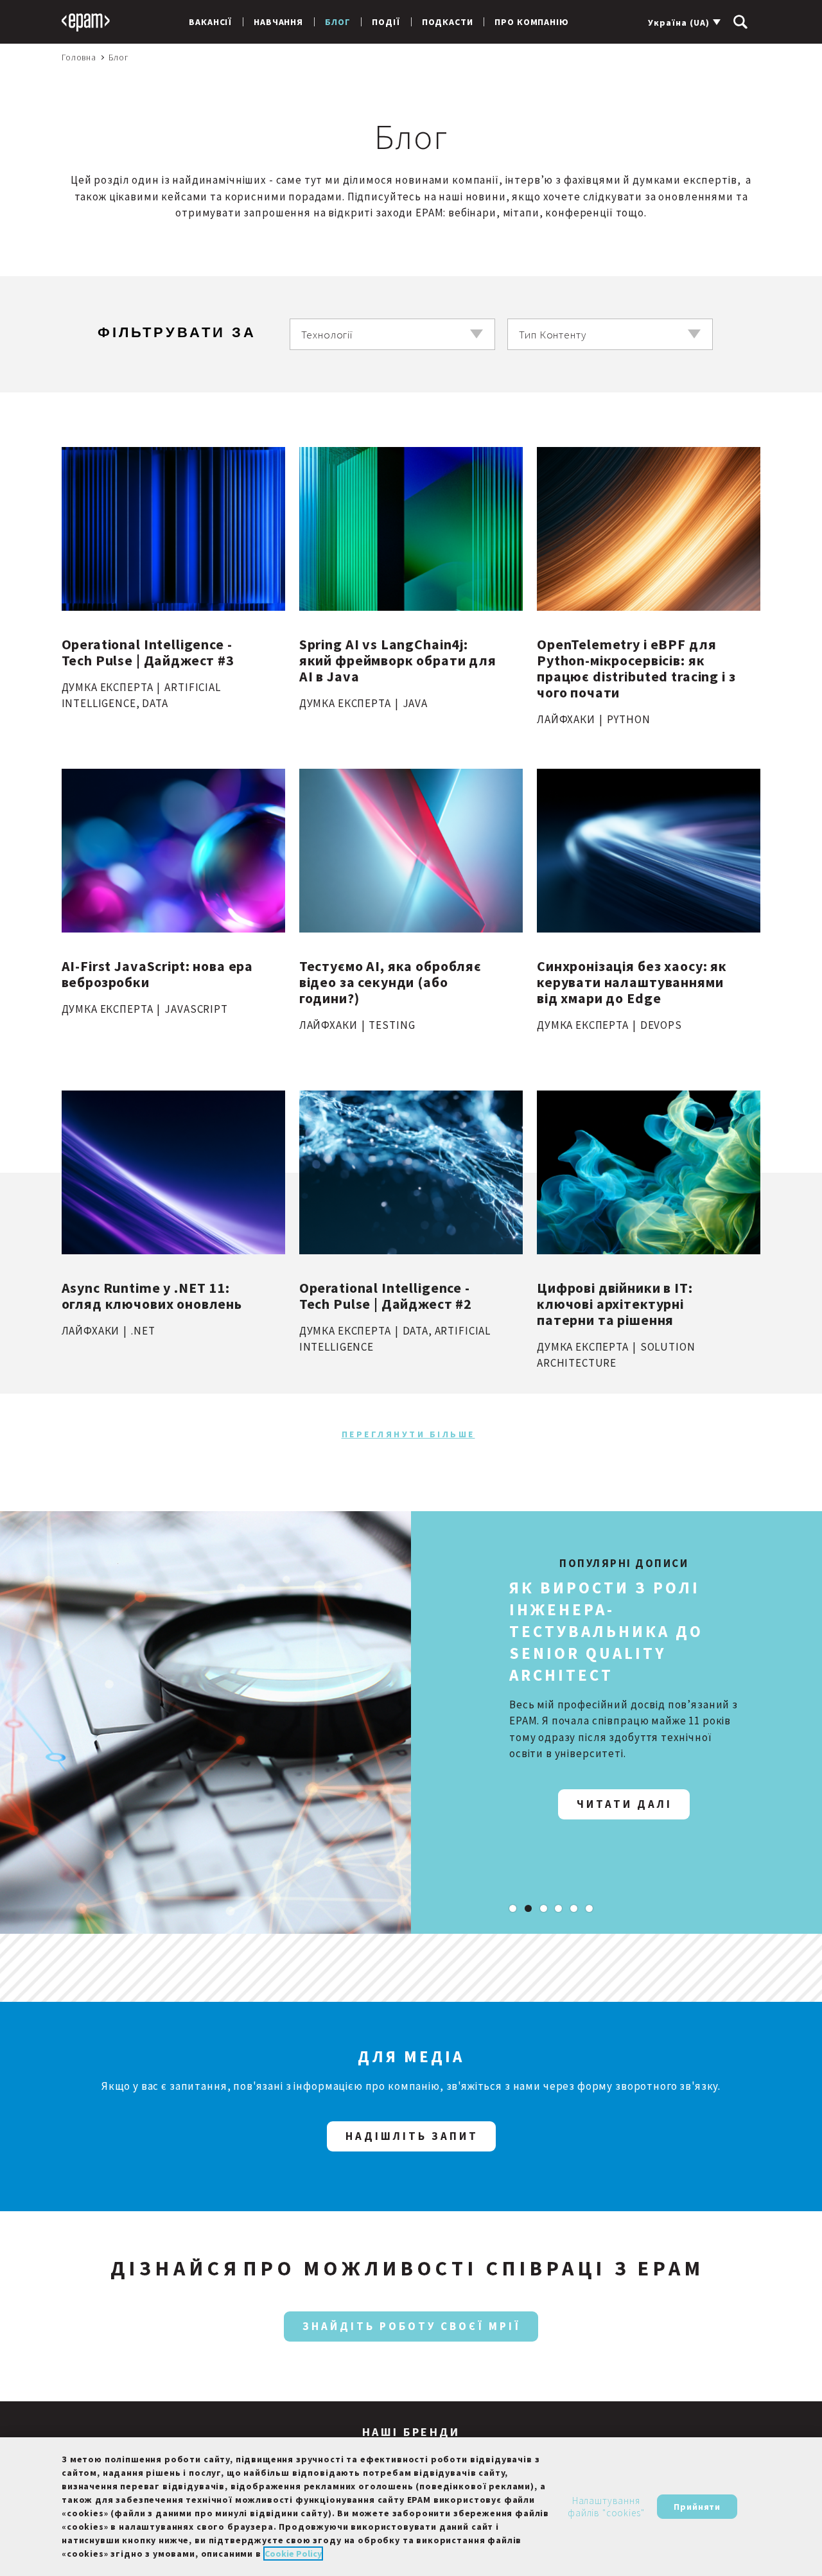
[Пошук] (740, 22)
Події (386, 22)
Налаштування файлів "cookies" (606, 2507)
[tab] (513, 1908)
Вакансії (210, 22)
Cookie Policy (293, 2554)
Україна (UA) (679, 22)
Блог (337, 22)
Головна (79, 57)
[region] (411, 2507)
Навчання (278, 22)
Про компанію (531, 22)
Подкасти (448, 22)
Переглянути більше (408, 1434)
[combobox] (392, 334)
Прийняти (697, 2507)
